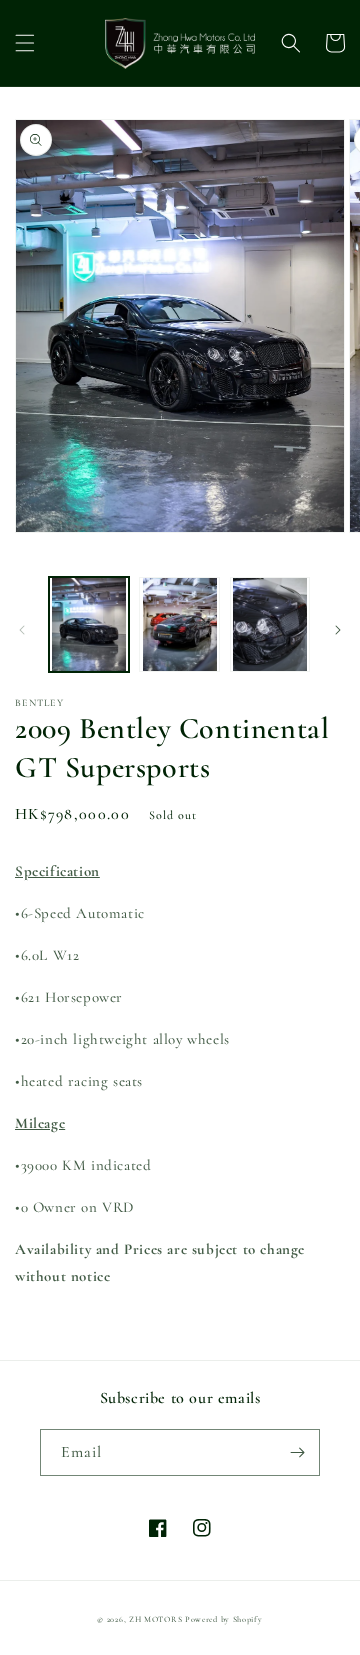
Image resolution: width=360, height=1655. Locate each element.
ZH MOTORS (155, 1619)
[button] (25, 43)
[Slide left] (22, 630)
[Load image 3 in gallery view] (270, 624)
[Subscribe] (297, 1452)
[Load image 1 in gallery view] (89, 624)
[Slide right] (338, 630)
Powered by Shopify (224, 1619)
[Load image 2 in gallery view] (179, 624)
